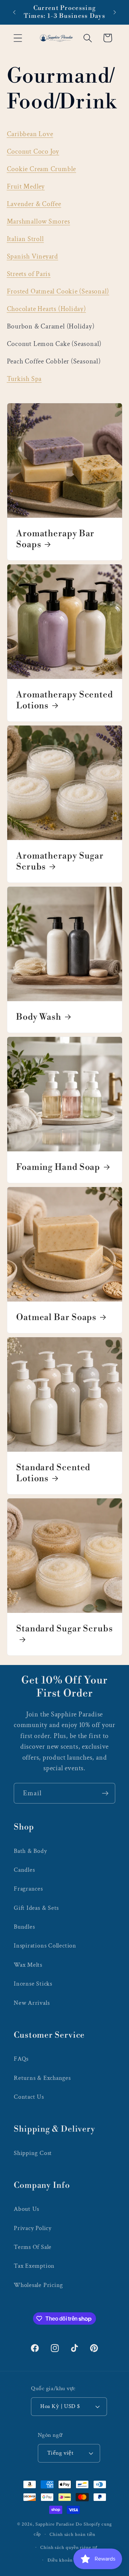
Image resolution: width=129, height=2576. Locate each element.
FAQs (21, 2059)
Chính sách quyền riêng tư (69, 2547)
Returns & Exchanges (42, 2078)
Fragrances (28, 1889)
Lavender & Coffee (34, 204)
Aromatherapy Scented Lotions (64, 700)
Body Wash (39, 1017)
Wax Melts (28, 1965)
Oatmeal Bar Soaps (56, 1317)
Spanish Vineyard (33, 256)
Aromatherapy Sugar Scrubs (60, 861)
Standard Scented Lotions (53, 1473)
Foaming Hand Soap (58, 1167)
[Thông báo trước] (14, 12)
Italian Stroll (25, 239)
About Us (26, 2209)
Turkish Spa (24, 379)
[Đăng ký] (105, 1793)
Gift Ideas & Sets (36, 1908)
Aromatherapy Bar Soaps (55, 539)
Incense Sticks (33, 1984)
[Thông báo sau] (115, 12)
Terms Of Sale (33, 2247)
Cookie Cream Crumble (42, 169)
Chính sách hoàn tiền (72, 2534)
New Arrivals (32, 2003)
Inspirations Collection (45, 1946)
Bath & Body (30, 1851)
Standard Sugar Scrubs (64, 1629)
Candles (24, 1870)
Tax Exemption (34, 2266)
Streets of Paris (29, 274)
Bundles (24, 1927)
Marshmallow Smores (39, 221)
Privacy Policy (33, 2228)
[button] (18, 38)
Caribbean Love (30, 134)
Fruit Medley (26, 187)
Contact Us (29, 2097)
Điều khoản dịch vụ (69, 2560)
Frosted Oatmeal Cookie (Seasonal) (58, 291)
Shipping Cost (33, 2153)
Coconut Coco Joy (33, 152)
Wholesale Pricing (38, 2285)
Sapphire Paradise (55, 2524)
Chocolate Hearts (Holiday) (46, 309)
